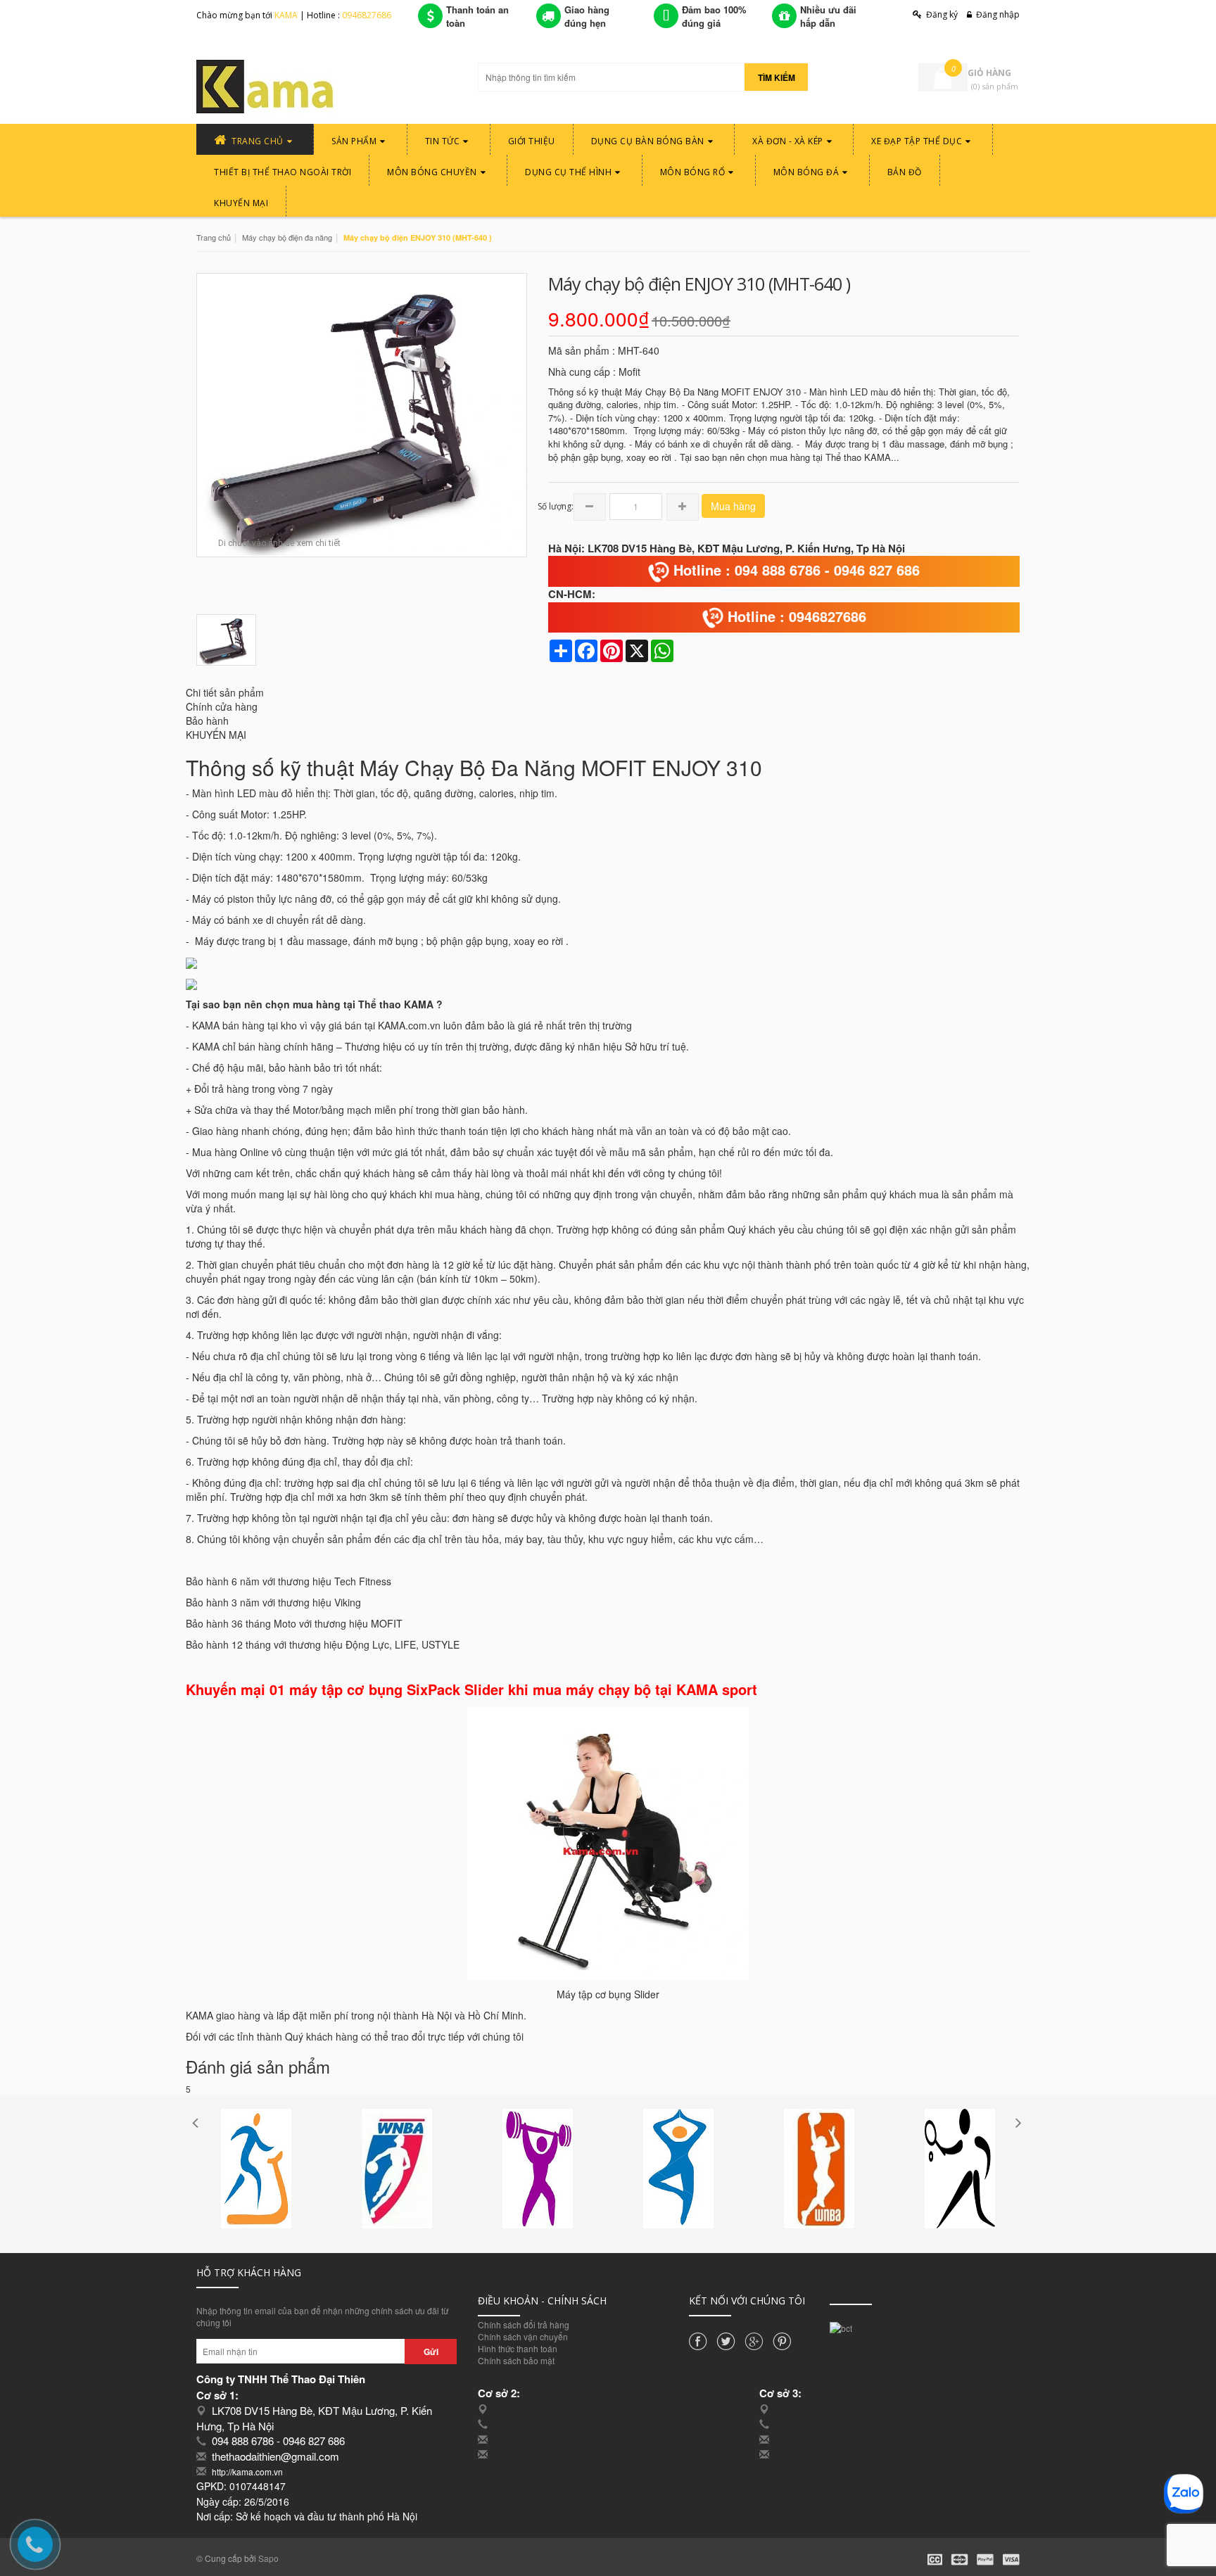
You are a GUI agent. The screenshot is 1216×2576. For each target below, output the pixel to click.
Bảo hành (207, 721)
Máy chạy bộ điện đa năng (287, 237)
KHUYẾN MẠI (216, 735)
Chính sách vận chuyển (523, 2336)
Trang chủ (214, 237)
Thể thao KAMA (396, 1004)
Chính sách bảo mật (516, 2360)
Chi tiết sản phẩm (225, 692)
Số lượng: (556, 506)
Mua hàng (733, 506)
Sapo (268, 2558)
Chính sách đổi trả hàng (524, 2324)
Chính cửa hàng (222, 706)
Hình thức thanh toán (518, 2348)
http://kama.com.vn (247, 2472)
